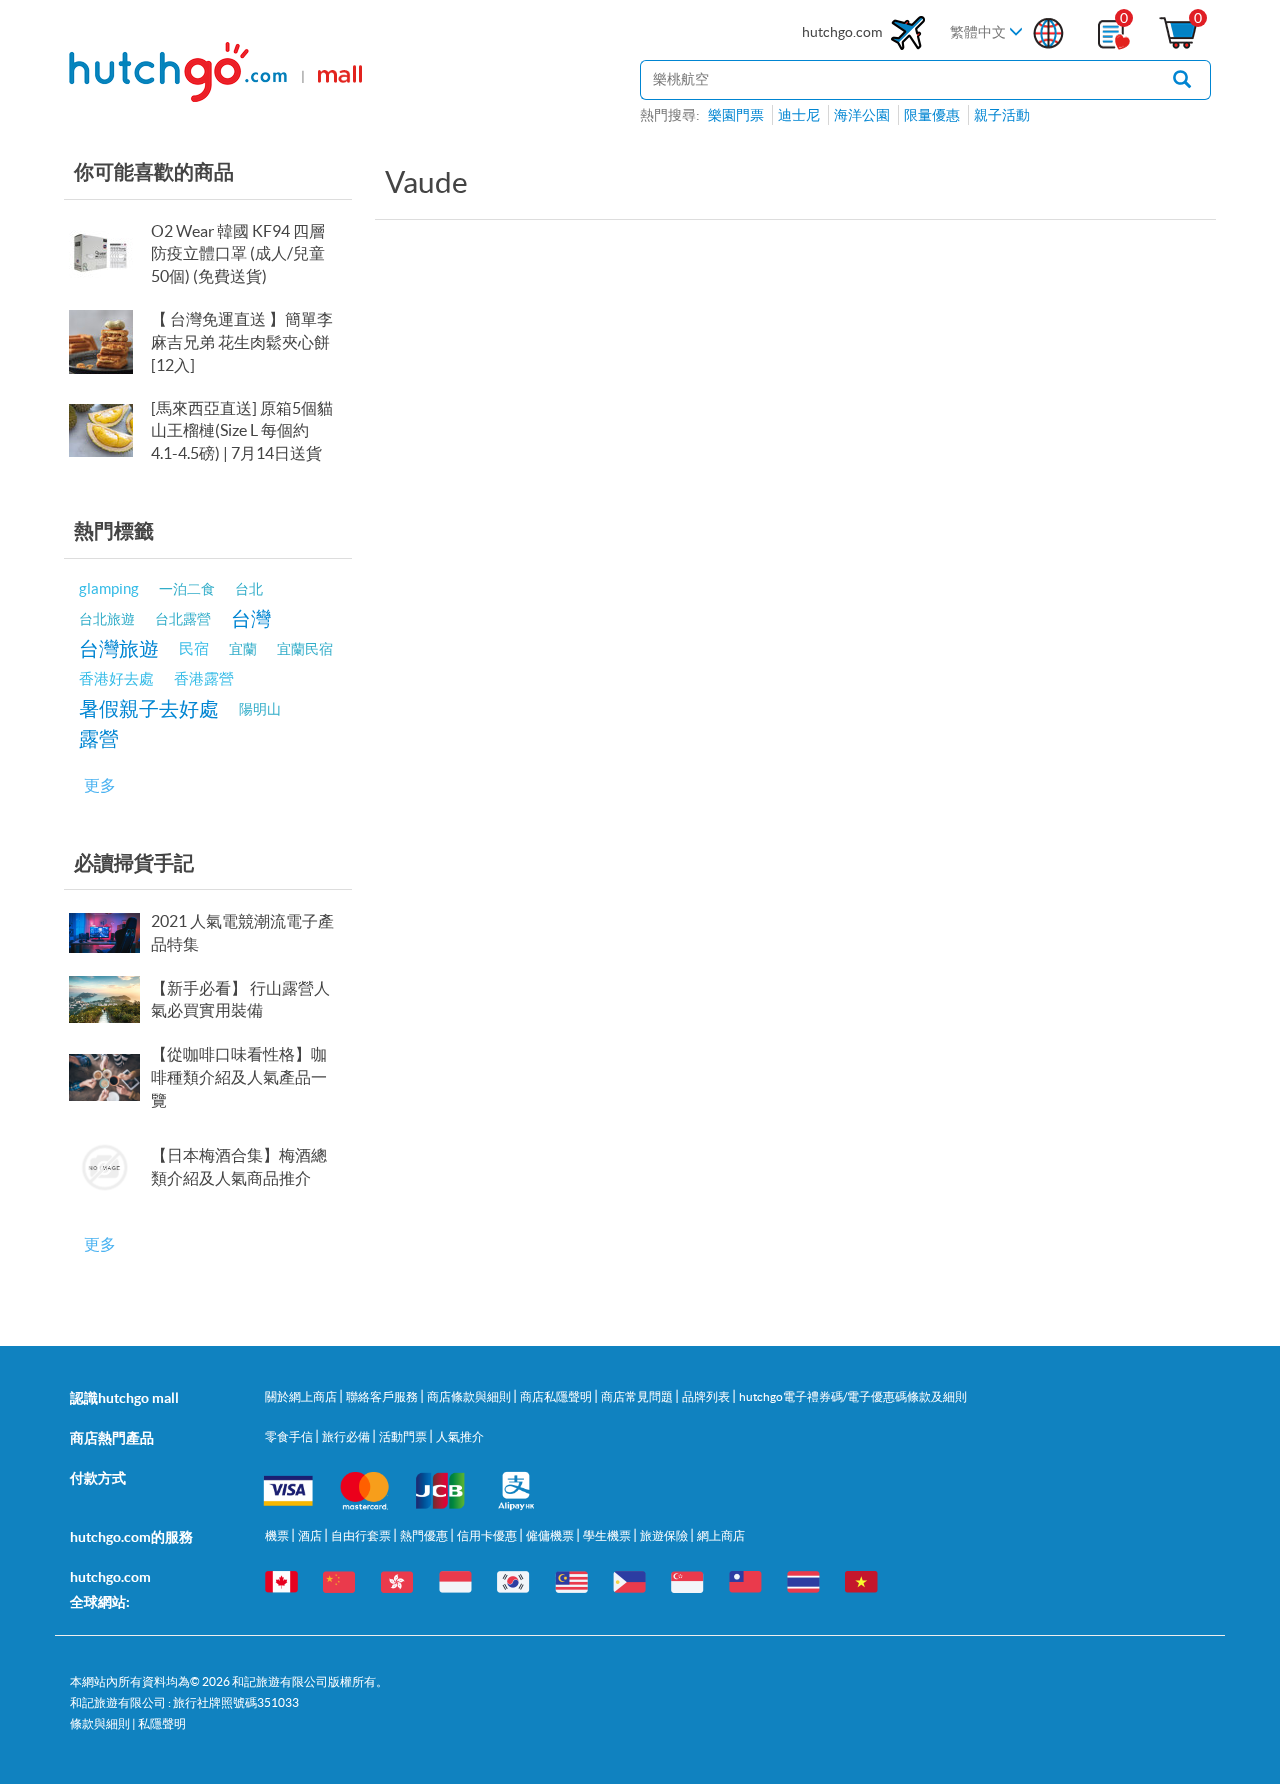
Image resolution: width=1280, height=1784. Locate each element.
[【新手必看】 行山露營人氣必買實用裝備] (108, 999)
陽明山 (260, 709)
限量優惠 (932, 115)
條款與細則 (100, 1723)
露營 (99, 738)
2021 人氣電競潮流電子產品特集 (242, 932)
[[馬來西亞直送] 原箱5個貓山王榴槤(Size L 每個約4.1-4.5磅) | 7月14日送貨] (108, 430)
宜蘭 (243, 649)
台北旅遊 (107, 619)
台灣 (251, 618)
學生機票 (608, 1535)
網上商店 (721, 1535)
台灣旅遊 (119, 648)
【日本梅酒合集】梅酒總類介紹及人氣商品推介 (239, 1166)
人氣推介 (460, 1436)
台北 (249, 589)
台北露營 (183, 619)
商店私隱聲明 (557, 1396)
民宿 (194, 648)
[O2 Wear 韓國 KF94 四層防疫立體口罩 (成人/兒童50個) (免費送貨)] (108, 254)
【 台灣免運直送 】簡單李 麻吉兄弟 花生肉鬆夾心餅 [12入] (242, 342)
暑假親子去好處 (149, 708)
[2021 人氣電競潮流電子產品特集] (108, 933)
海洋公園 (862, 115)
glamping (109, 588)
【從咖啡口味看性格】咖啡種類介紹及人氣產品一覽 (239, 1077)
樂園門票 (736, 115)
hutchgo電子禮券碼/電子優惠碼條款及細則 (853, 1396)
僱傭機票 (551, 1535)
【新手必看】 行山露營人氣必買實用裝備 (240, 999)
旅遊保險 (665, 1535)
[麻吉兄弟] (108, 342)
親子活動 (1002, 115)
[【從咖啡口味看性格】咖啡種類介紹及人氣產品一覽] (108, 1077)
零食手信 (290, 1436)
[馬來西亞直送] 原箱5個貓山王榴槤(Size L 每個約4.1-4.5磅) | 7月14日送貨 (242, 431)
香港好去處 (116, 678)
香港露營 (204, 678)
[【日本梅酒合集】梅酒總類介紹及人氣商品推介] (108, 1167)
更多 (100, 785)
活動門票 (404, 1436)
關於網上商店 (302, 1396)
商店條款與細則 (470, 1396)
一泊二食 (187, 589)
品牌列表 (707, 1396)
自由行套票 (362, 1535)
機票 (278, 1535)
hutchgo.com (843, 32)
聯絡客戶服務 (383, 1396)
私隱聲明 (162, 1723)
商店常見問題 (638, 1396)
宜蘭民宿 (305, 649)
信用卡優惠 (488, 1535)
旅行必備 (347, 1436)
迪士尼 (799, 115)
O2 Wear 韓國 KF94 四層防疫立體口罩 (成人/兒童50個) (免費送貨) (238, 254)
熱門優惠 (425, 1535)
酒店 (311, 1535)
